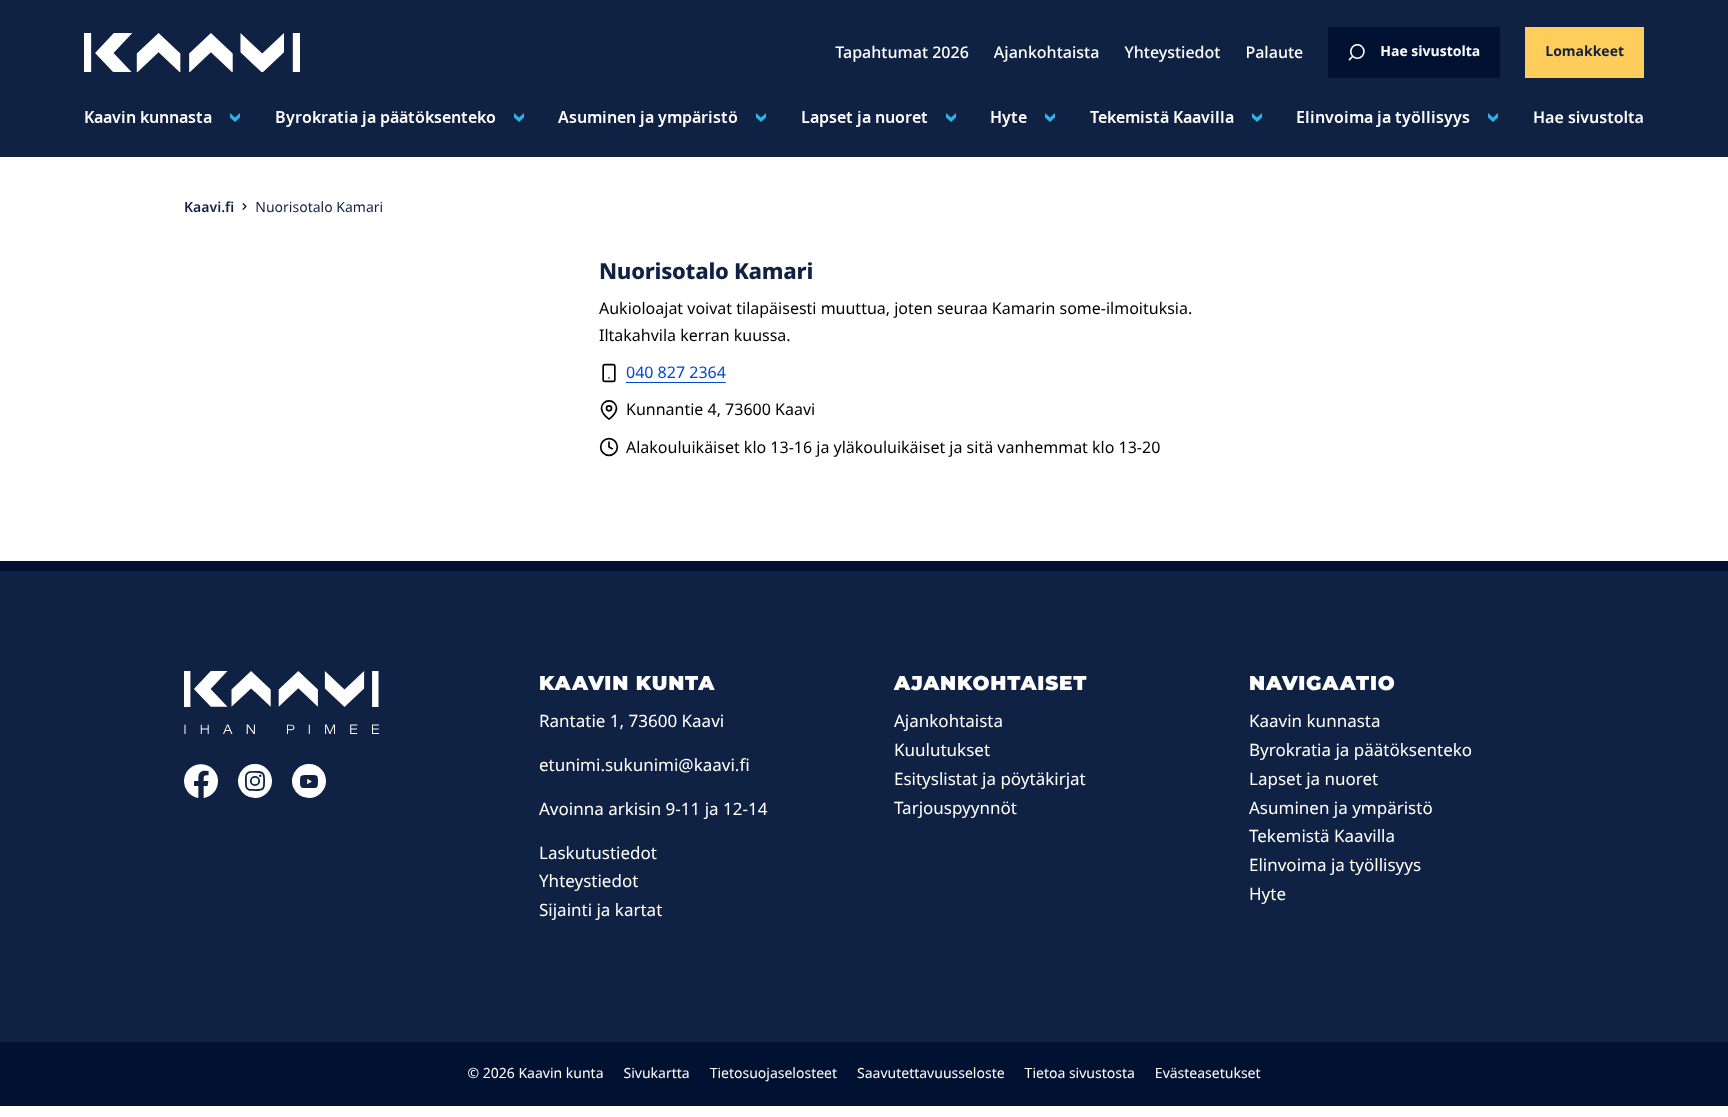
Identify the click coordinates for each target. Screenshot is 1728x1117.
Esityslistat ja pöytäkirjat (990, 778)
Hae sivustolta (1430, 51)
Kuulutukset (942, 749)
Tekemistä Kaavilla (1162, 117)
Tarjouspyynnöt (955, 807)
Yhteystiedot (588, 880)
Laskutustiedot (598, 852)
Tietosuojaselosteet (773, 1073)
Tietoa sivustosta (1080, 1073)
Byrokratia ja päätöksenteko (385, 117)
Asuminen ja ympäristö (648, 117)
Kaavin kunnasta (148, 117)
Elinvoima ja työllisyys (1383, 117)
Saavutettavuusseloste (931, 1073)
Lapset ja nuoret (864, 117)
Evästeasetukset (1208, 1073)
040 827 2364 (676, 372)
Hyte (1008, 117)
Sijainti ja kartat (600, 909)
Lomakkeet (1584, 51)
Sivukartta (657, 1073)
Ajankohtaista (948, 720)
